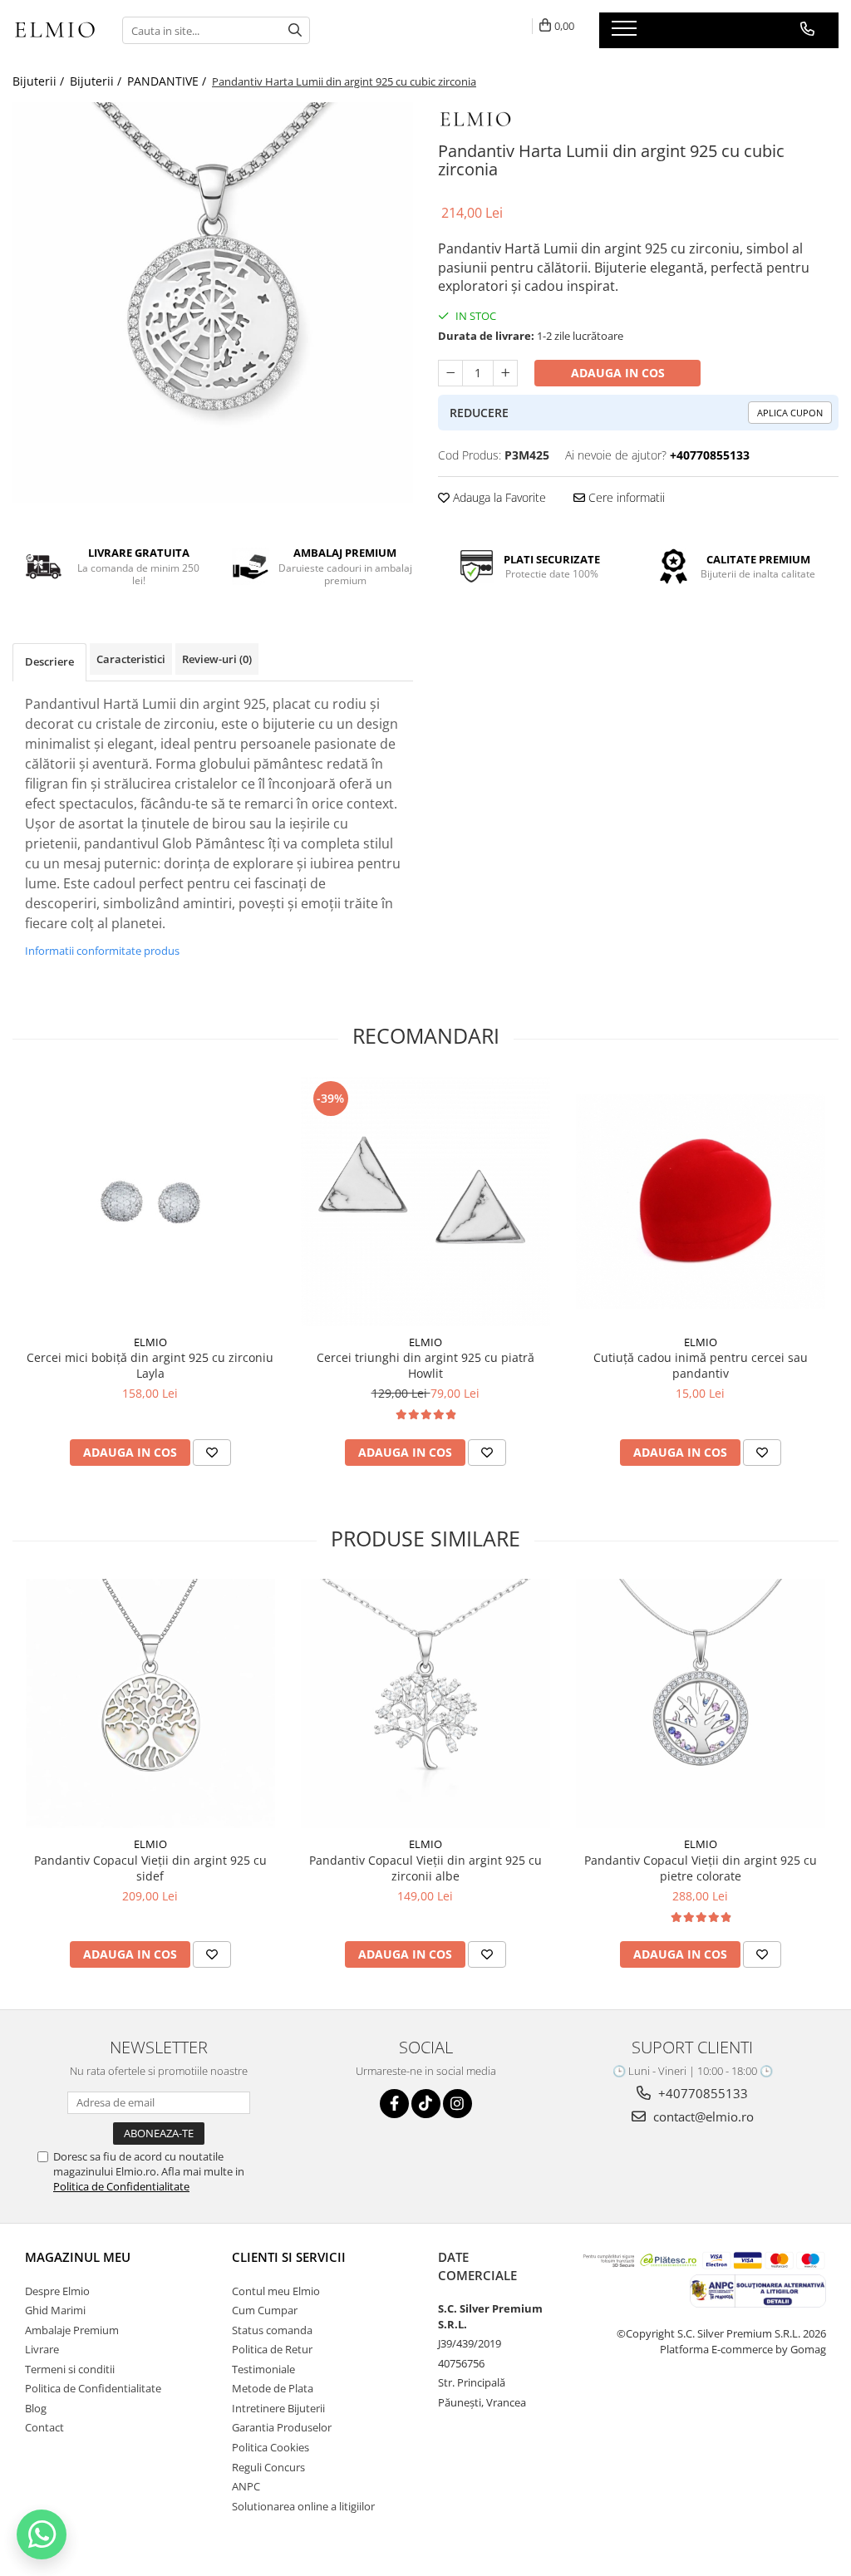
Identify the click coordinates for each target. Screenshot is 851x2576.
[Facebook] (394, 2104)
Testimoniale (263, 2369)
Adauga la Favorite (498, 497)
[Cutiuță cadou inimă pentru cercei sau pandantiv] (701, 1202)
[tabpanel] (213, 302)
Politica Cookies (271, 2447)
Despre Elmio (57, 2291)
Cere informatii (625, 497)
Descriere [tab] (49, 661)
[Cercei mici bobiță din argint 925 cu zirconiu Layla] (150, 1202)
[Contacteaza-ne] (807, 29)
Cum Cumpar (265, 2310)
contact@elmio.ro (702, 2116)
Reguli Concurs (268, 2467)
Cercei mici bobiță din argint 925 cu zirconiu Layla (150, 1365)
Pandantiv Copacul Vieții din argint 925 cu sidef (150, 1868)
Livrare (42, 2349)
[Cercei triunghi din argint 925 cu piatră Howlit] (425, 1202)
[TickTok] (426, 2104)
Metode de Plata (273, 2388)
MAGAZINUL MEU (78, 2257)
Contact (44, 2427)
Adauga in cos (618, 373)
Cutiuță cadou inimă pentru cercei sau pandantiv (701, 1365)
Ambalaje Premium (72, 2330)
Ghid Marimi (55, 2310)
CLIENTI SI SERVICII (289, 2257)
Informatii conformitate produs (102, 951)
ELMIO (150, 1342)
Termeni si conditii (70, 2369)
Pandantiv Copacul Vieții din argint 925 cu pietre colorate (701, 1868)
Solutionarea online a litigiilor (303, 2506)
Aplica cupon (790, 413)
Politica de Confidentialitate (121, 2186)
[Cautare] (295, 30)
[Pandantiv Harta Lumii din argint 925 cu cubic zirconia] (213, 302)
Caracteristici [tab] (131, 659)
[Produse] (626, 33)
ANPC (246, 2486)
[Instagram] (457, 2104)
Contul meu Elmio (276, 2291)
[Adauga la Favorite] (212, 1453)
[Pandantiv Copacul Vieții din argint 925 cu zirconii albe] (425, 1703)
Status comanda (272, 2330)
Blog (36, 2408)
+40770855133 (701, 2093)
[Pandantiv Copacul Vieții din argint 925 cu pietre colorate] (701, 1703)
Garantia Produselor (282, 2427)
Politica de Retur (272, 2349)
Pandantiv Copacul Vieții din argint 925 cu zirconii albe (425, 1868)
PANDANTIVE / (168, 81)
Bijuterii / (40, 81)
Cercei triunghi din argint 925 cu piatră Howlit (425, 1365)
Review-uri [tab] (217, 659)
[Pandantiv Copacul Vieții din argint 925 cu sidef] (150, 1703)
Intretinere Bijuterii (278, 2408)
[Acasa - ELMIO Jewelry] (55, 31)
